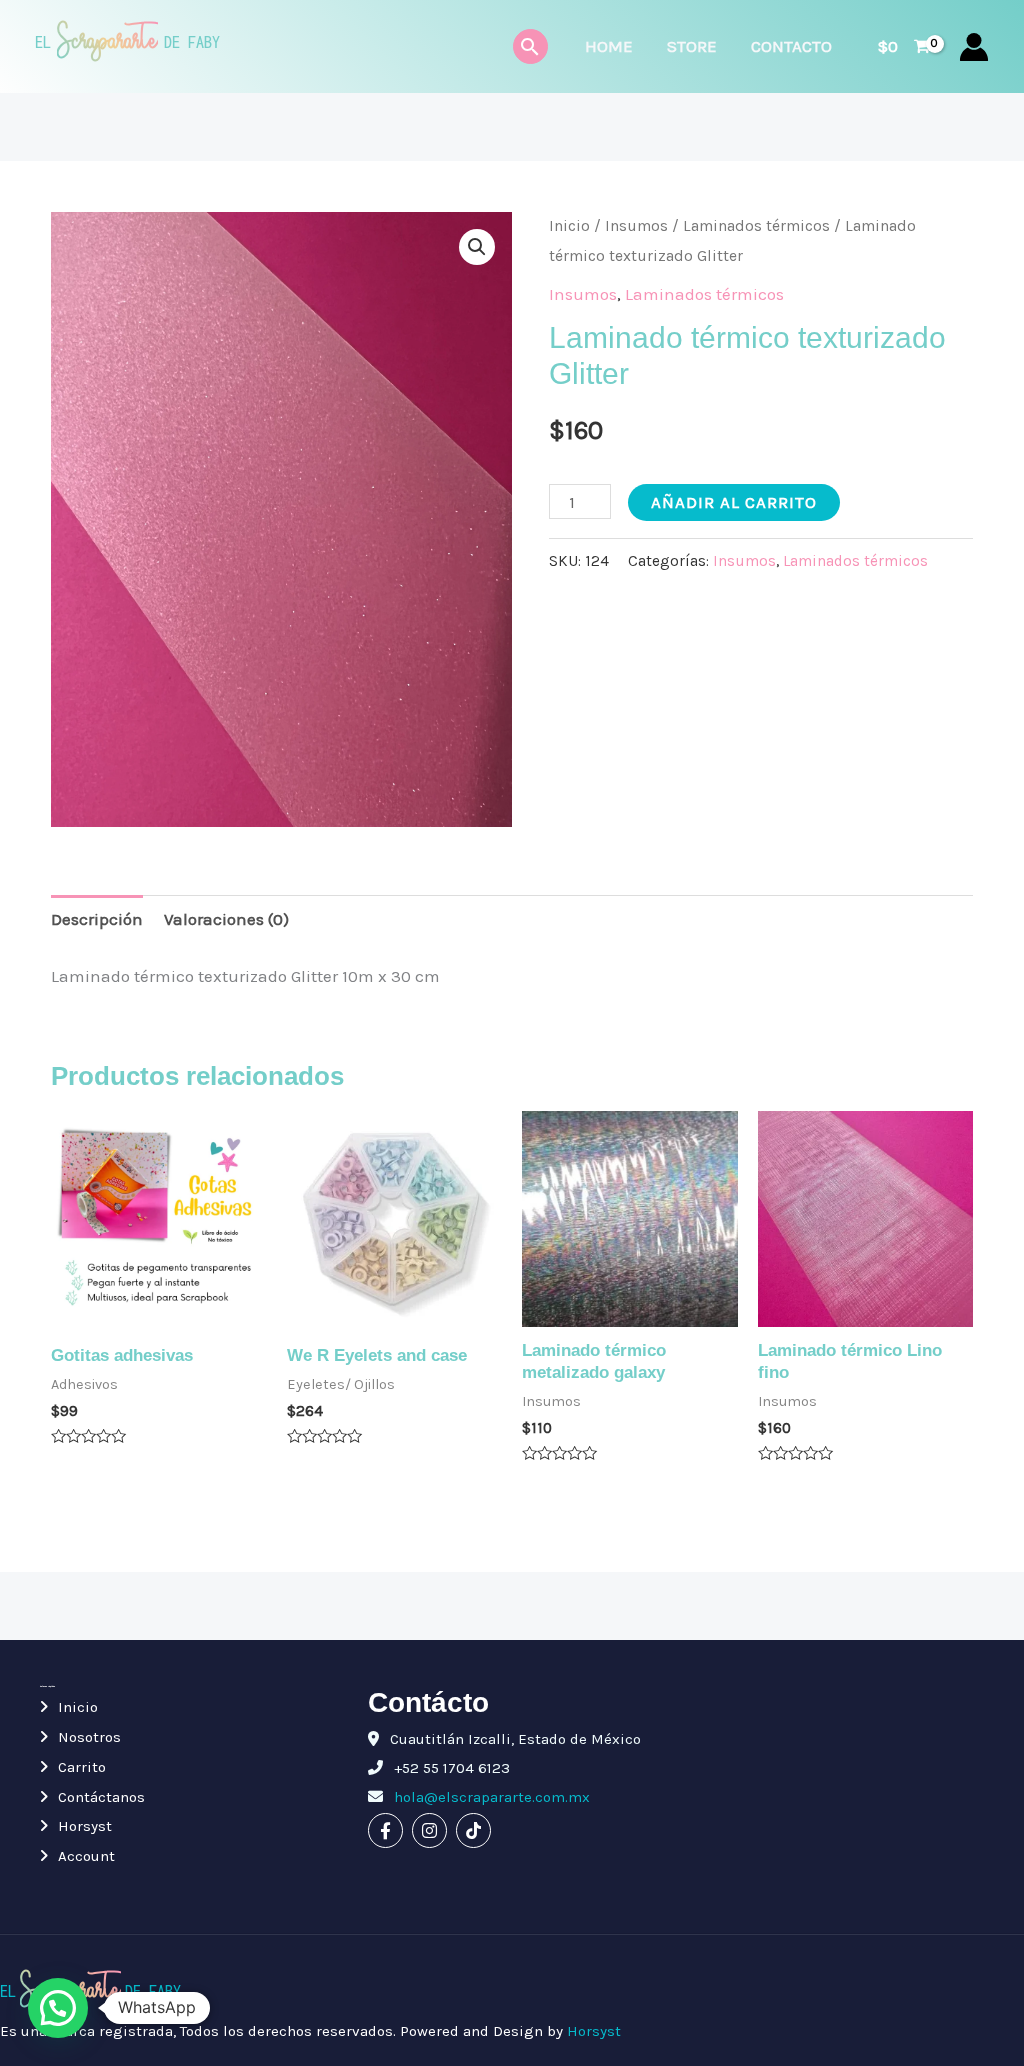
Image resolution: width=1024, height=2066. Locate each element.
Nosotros (89, 1737)
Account (86, 1856)
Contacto (791, 46)
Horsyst (85, 1826)
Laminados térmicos (756, 226)
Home (609, 46)
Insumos (636, 226)
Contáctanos (101, 1797)
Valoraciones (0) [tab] (226, 919)
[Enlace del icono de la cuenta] (974, 47)
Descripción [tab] (97, 919)
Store (692, 46)
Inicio (569, 226)
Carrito (82, 1767)
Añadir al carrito (734, 502)
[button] (477, 247)
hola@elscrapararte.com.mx (490, 1797)
